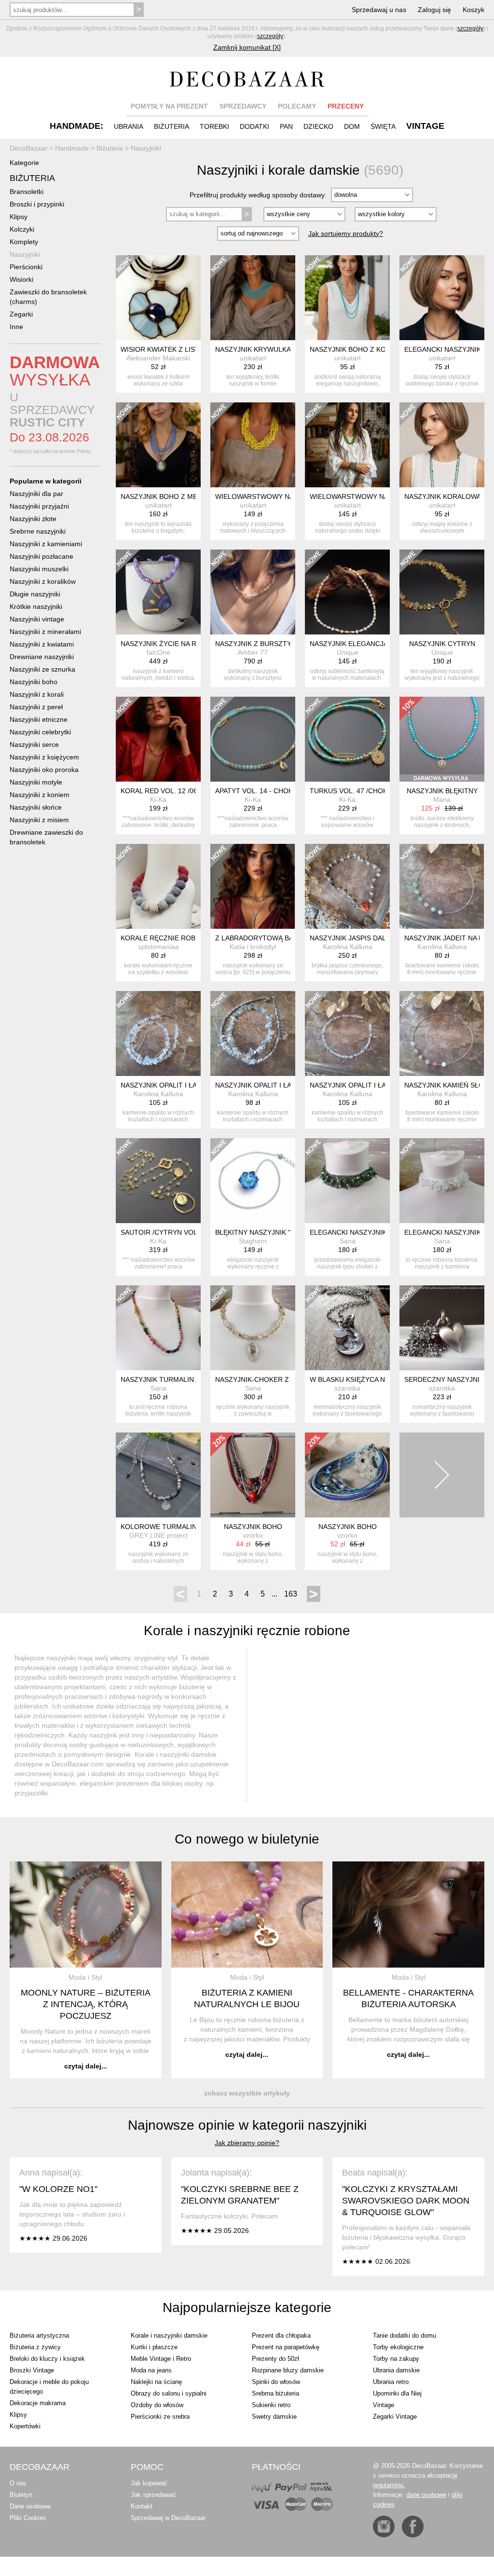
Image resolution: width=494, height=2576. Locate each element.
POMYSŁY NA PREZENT (169, 106)
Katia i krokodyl (253, 947)
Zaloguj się (434, 10)
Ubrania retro (391, 2382)
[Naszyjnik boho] (253, 1475)
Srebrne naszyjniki (38, 531)
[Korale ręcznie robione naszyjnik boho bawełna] (158, 886)
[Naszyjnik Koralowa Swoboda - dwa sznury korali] (442, 445)
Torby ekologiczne (398, 2347)
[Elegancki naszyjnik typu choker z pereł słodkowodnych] (347, 1181)
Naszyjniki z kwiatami (42, 644)
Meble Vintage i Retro (161, 2359)
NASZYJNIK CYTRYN (442, 644)
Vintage (384, 2405)
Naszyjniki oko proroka (44, 770)
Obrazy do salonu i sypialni (169, 2393)
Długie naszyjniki (35, 594)
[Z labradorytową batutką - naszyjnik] (253, 886)
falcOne (158, 652)
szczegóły (470, 28)
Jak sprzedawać (153, 2495)
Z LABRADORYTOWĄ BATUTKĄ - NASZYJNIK (287, 938)
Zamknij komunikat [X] (247, 47)
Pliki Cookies (28, 2518)
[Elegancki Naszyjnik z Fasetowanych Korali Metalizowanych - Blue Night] (442, 298)
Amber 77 (253, 652)
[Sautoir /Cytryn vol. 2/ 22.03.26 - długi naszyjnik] (158, 1181)
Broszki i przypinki (37, 204)
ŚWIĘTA (383, 126)
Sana (348, 1241)
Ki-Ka (158, 799)
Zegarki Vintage (395, 2417)
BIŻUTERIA (172, 126)
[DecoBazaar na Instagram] (384, 2527)
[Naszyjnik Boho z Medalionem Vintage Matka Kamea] (158, 445)
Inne (16, 327)
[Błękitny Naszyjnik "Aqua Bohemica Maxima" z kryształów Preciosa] (253, 1181)
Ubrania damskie (396, 2370)
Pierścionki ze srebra (160, 2417)
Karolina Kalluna (348, 947)
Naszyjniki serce (34, 744)
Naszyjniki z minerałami (45, 632)
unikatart (253, 358)
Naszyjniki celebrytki (40, 732)
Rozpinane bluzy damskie (288, 2370)
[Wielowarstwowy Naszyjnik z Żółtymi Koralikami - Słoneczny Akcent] (253, 445)
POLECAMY (297, 106)
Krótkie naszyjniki (36, 606)
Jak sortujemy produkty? (346, 234)
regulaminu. (389, 2485)
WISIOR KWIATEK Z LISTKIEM (168, 349)
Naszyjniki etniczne (39, 719)
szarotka (347, 1388)
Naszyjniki (25, 254)
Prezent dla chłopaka (281, 2335)
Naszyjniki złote (33, 519)
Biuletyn (21, 2495)
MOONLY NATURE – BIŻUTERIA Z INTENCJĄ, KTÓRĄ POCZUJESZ (86, 2004)
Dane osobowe (30, 2506)
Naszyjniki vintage (37, 619)
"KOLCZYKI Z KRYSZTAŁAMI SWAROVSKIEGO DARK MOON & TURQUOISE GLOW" (406, 2201)
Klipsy (19, 217)
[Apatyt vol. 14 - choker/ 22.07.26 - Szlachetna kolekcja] (253, 739)
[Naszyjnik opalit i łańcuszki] (158, 1033)
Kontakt (142, 2506)
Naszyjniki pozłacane (41, 556)
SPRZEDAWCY (243, 106)
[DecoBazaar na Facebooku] (413, 2527)
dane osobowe (426, 2495)
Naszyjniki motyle (36, 782)
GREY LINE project (158, 1535)
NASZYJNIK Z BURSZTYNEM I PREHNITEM (283, 644)
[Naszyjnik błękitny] (442, 739)
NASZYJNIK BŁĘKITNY (442, 791)
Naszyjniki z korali (37, 694)
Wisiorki (21, 279)
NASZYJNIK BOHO (253, 1527)
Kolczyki (22, 229)
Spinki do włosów (276, 2382)
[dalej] (442, 1475)
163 (291, 1594)
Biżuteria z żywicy (35, 2347)
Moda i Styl (85, 1977)
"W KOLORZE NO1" (58, 2189)
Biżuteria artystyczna (39, 2335)
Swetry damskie (274, 2417)
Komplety (24, 242)
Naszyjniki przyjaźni (39, 506)
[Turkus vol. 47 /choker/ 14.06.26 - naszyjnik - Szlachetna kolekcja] (347, 739)
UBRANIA (129, 126)
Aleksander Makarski (158, 358)
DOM (352, 126)
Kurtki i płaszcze (154, 2347)
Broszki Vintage (32, 2370)
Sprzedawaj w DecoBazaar (168, 2518)
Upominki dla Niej (397, 2393)
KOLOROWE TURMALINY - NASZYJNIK (182, 1527)
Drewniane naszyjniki (42, 657)
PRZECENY (346, 106)
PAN (286, 126)
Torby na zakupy (396, 2359)
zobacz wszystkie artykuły (247, 2093)
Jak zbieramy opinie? (247, 2143)
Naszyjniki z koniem (40, 795)
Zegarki (21, 314)
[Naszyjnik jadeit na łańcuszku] (442, 886)
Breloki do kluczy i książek (47, 2359)
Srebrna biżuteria (275, 2393)
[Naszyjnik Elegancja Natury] (347, 592)
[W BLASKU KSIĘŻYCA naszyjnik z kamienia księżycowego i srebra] (347, 1328)
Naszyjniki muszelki (39, 569)
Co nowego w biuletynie (247, 1839)
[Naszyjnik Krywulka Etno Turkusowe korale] (253, 298)
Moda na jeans (151, 2370)
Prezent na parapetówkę (286, 2347)
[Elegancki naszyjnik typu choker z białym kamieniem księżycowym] (442, 1181)
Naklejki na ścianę (156, 2382)
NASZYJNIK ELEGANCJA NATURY (363, 644)
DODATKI (254, 126)
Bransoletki (27, 192)
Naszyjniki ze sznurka (42, 669)
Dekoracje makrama (38, 2403)
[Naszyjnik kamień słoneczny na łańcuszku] (442, 1033)
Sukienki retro (271, 2405)
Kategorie (24, 163)
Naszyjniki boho (34, 682)
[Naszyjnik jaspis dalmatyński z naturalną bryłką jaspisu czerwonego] (347, 886)
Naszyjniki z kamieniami (46, 544)
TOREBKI (214, 126)
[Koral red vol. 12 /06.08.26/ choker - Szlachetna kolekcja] (158, 739)
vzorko (253, 1535)
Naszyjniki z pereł (36, 707)
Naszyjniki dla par (36, 494)
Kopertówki (25, 2426)
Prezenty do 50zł (275, 2359)
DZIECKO (318, 126)
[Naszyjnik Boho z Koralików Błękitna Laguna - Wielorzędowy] (347, 298)
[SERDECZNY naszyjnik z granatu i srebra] (442, 1328)
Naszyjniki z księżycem (44, 757)
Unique (348, 652)
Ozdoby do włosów (157, 2405)
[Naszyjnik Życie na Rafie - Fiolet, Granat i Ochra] (158, 592)
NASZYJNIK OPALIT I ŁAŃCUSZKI (173, 1085)
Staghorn (253, 1241)
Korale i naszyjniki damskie (169, 2335)
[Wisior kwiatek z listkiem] (158, 298)
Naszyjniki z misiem (39, 820)
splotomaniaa (158, 947)
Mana (442, 799)
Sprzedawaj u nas (379, 10)
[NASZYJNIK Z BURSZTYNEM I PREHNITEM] (253, 592)
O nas (18, 2483)
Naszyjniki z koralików (43, 581)
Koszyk (473, 10)
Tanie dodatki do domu (405, 2335)
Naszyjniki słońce (36, 807)
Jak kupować (149, 2483)
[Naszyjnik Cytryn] (442, 592)
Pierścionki (26, 267)
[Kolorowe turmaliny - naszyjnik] (158, 1475)
